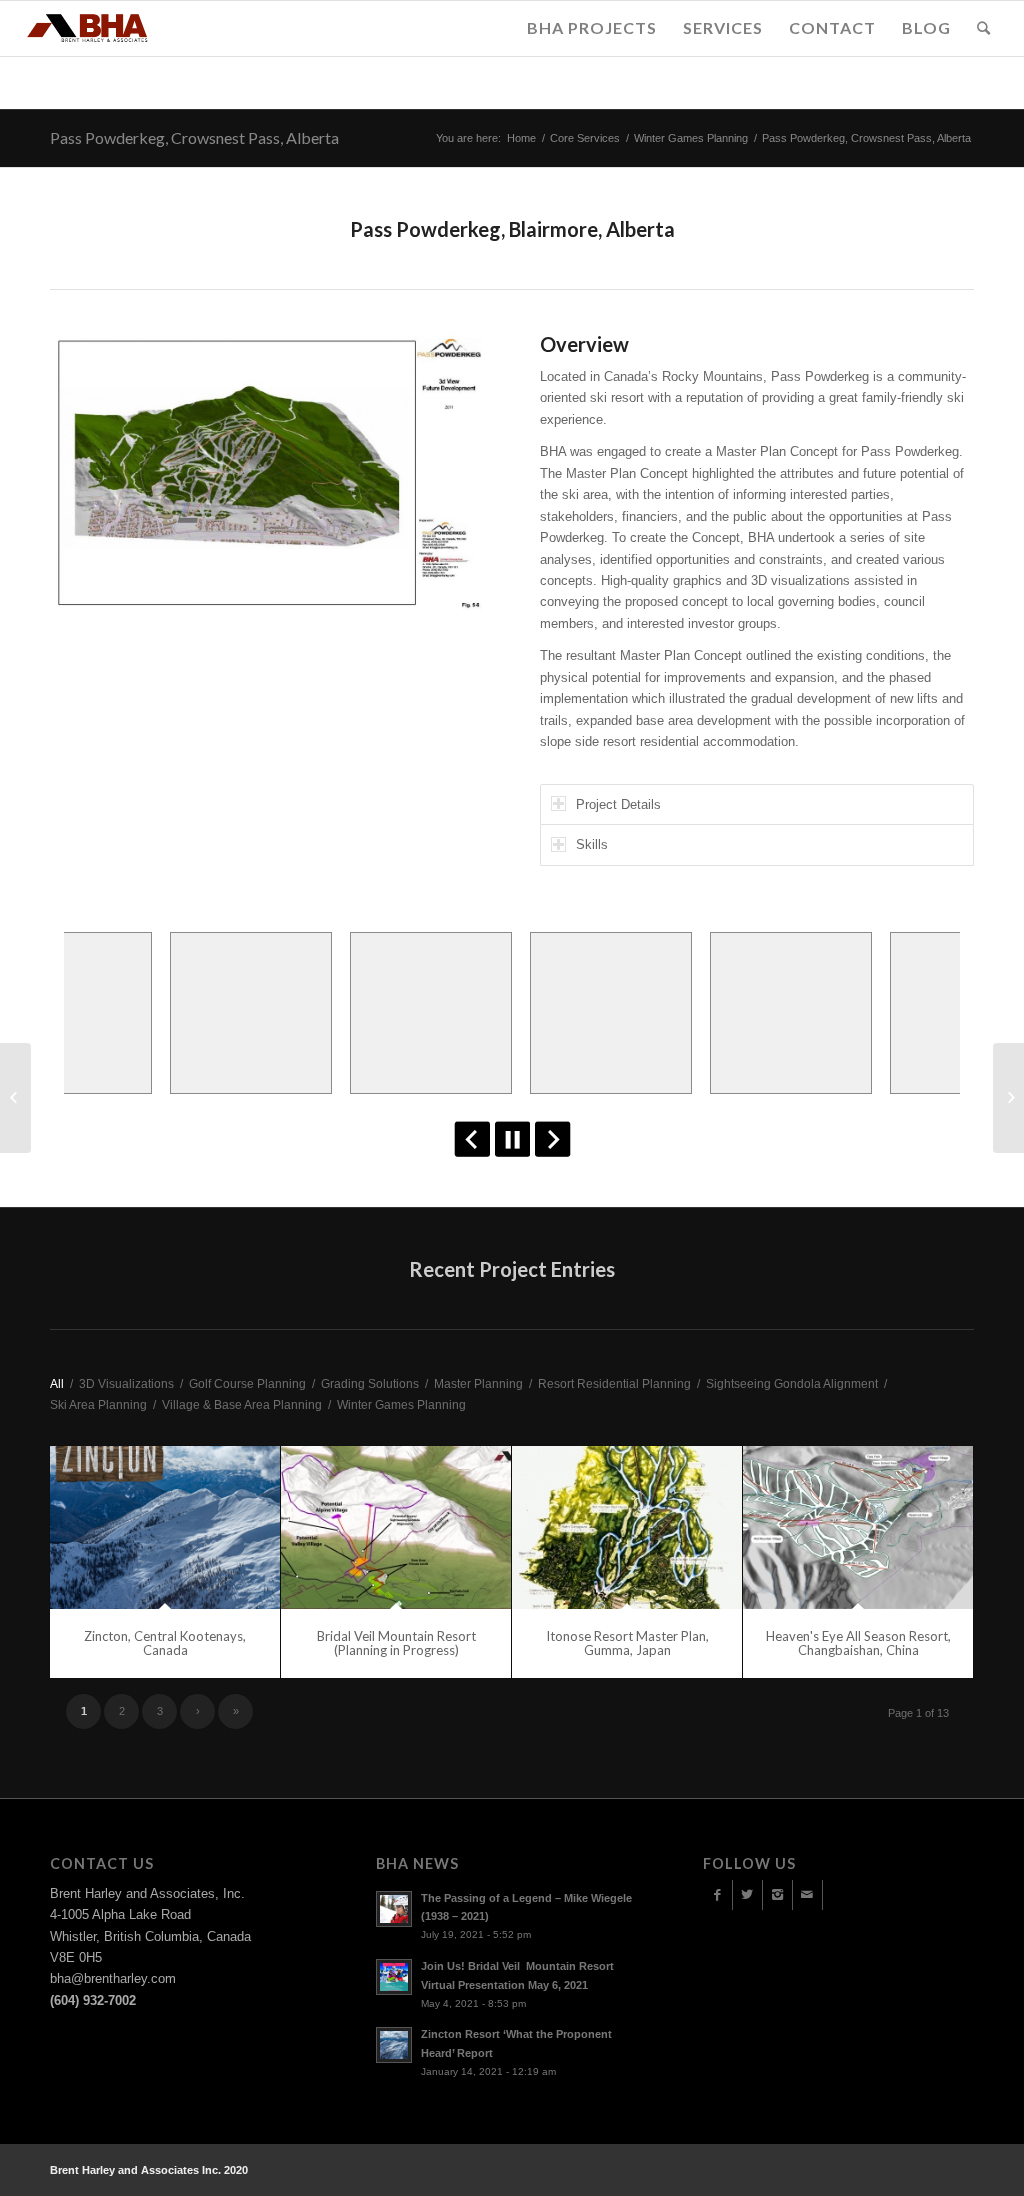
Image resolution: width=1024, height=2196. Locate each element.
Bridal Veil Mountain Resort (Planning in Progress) (396, 1643)
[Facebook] (717, 1895)
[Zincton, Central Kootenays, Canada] (165, 1528)
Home (521, 138)
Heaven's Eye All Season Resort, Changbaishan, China (858, 1643)
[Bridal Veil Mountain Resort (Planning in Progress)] (396, 1528)
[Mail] (807, 1895)
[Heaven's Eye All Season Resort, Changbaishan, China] (858, 1528)
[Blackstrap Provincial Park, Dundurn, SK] (1008, 1098)
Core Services (585, 138)
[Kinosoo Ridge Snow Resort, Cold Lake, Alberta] (15, 1098)
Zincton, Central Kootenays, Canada (165, 1643)
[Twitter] (747, 1895)
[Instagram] (777, 1895)
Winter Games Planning (691, 138)
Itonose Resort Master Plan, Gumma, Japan (627, 1643)
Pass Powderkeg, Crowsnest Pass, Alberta (194, 137)
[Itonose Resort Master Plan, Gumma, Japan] (627, 1528)
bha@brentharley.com (113, 1978)
